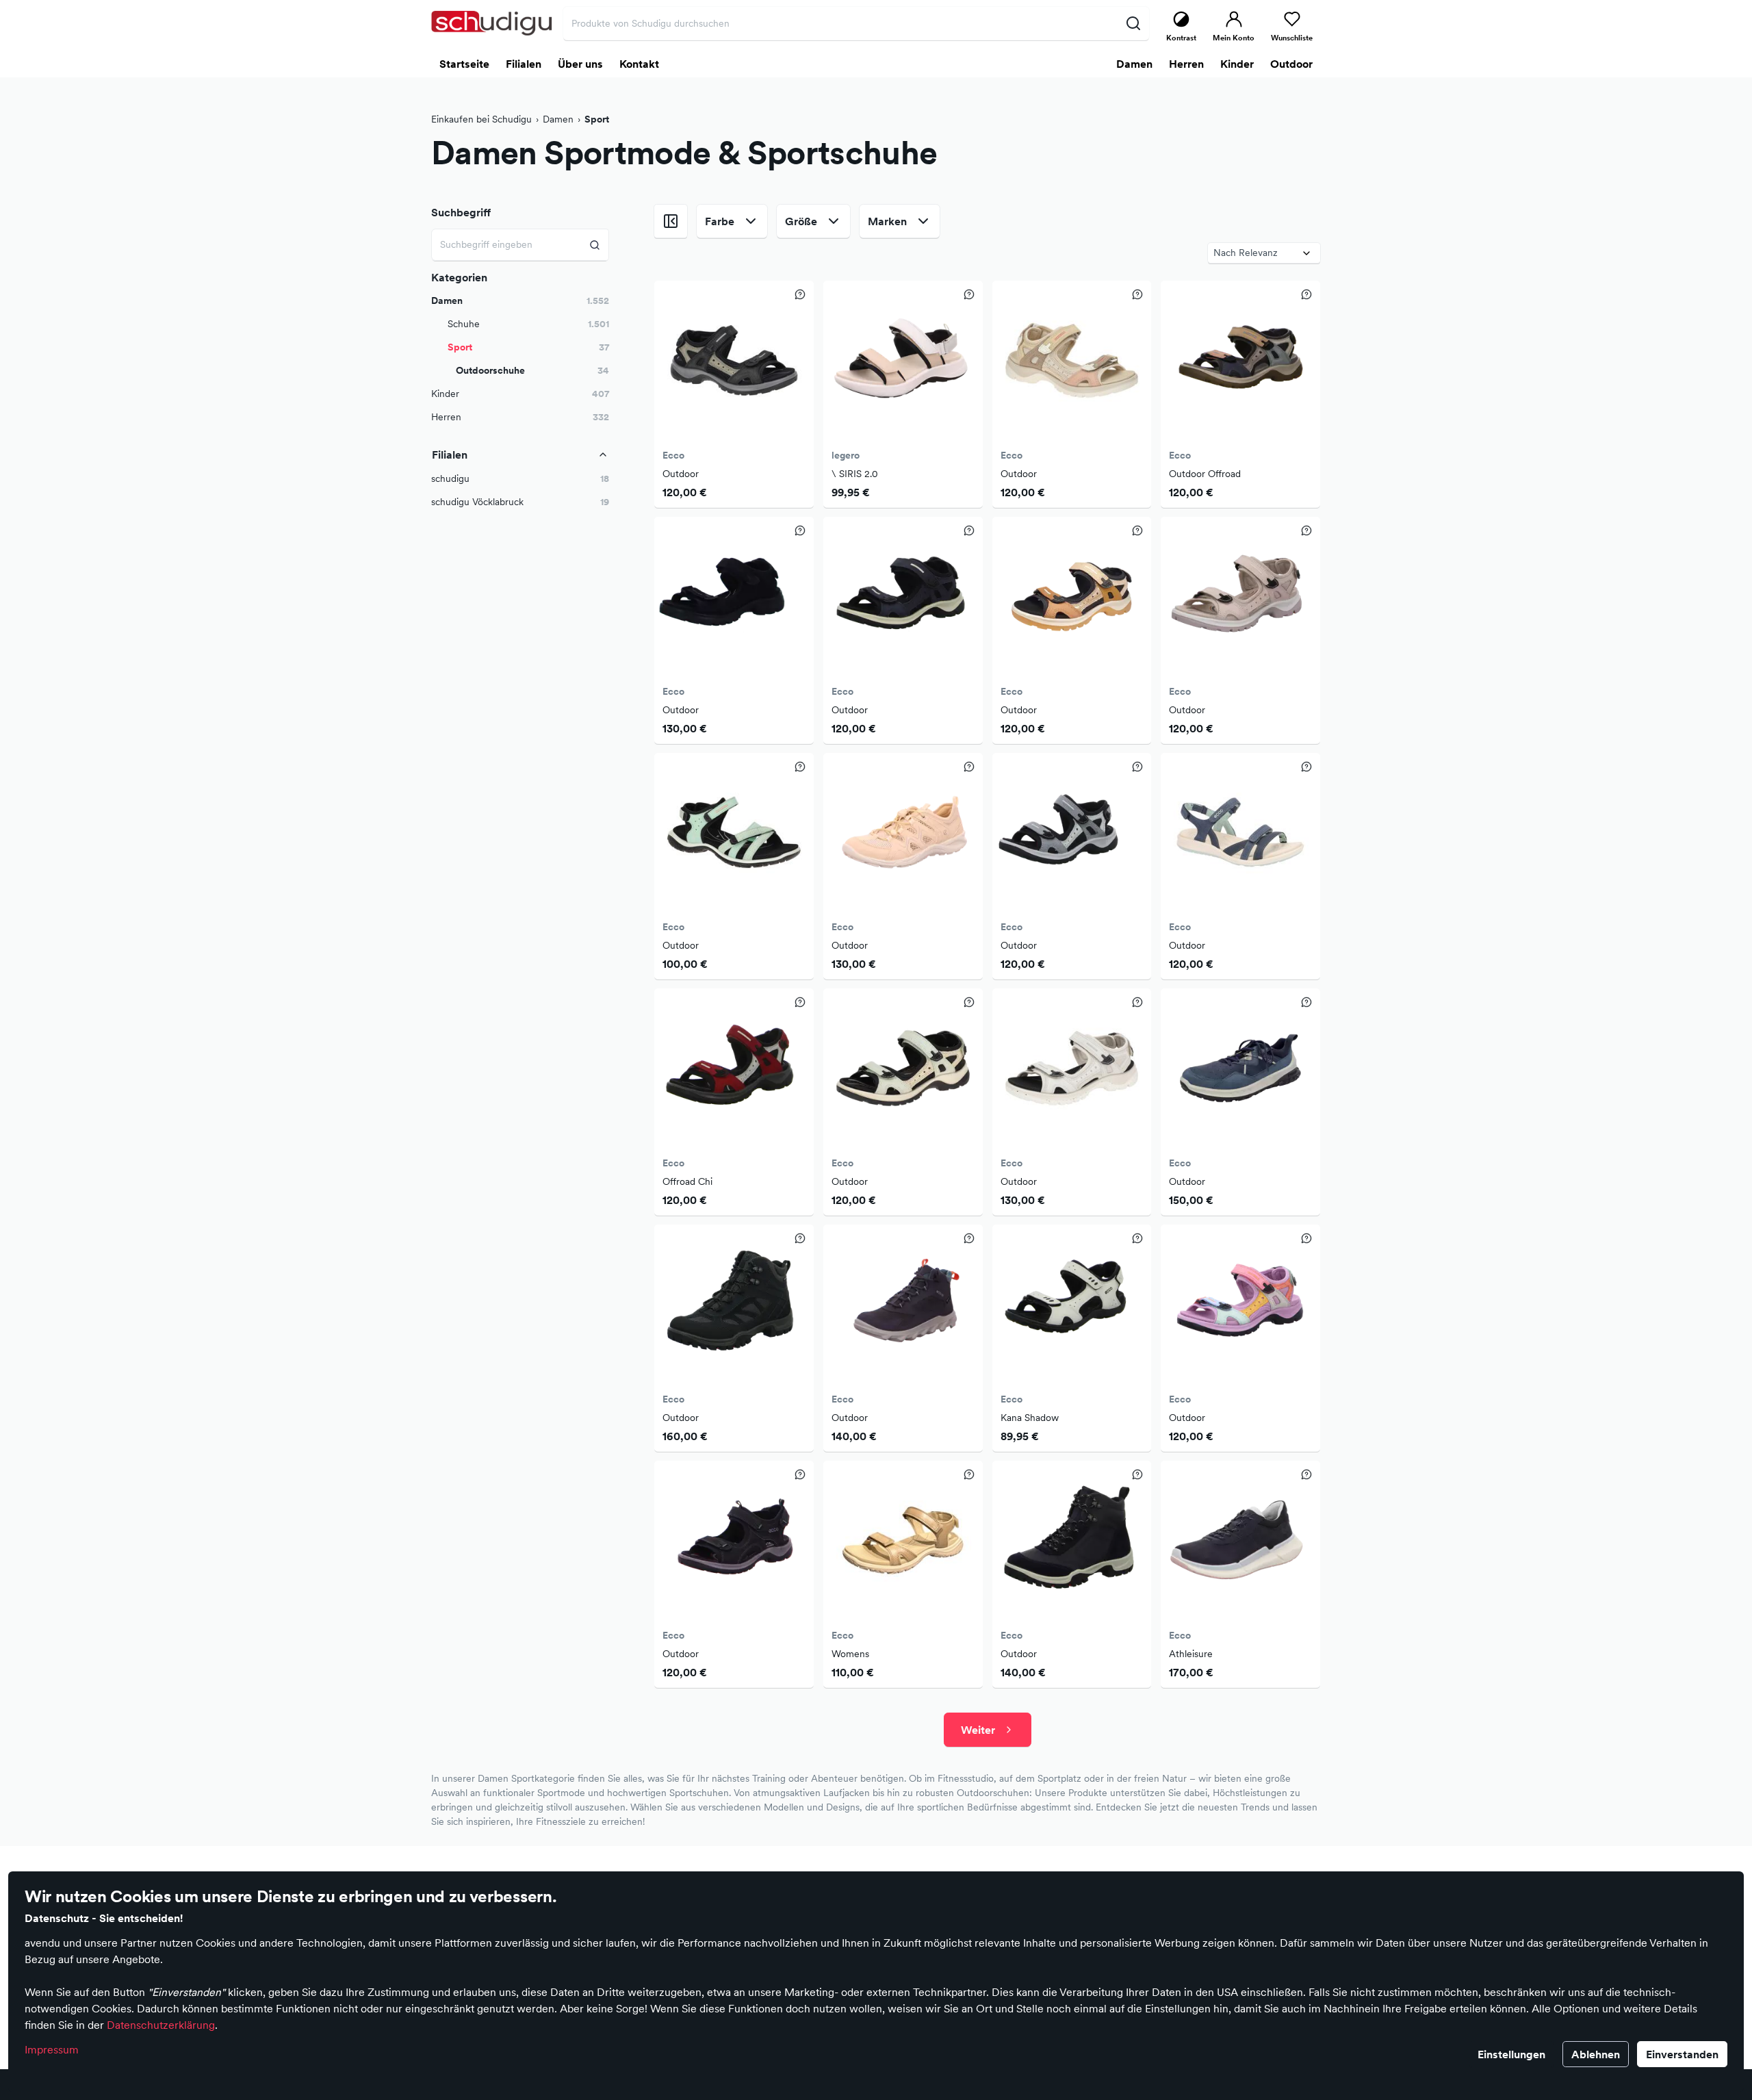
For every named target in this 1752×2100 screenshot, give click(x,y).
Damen (558, 119)
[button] (520, 479)
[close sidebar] (671, 221)
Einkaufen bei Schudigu (481, 119)
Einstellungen (1511, 2054)
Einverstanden (1682, 2054)
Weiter (978, 1730)
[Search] (595, 245)
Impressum (52, 2049)
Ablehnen (1596, 2054)
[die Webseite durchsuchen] (1133, 23)
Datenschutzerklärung (161, 2025)
